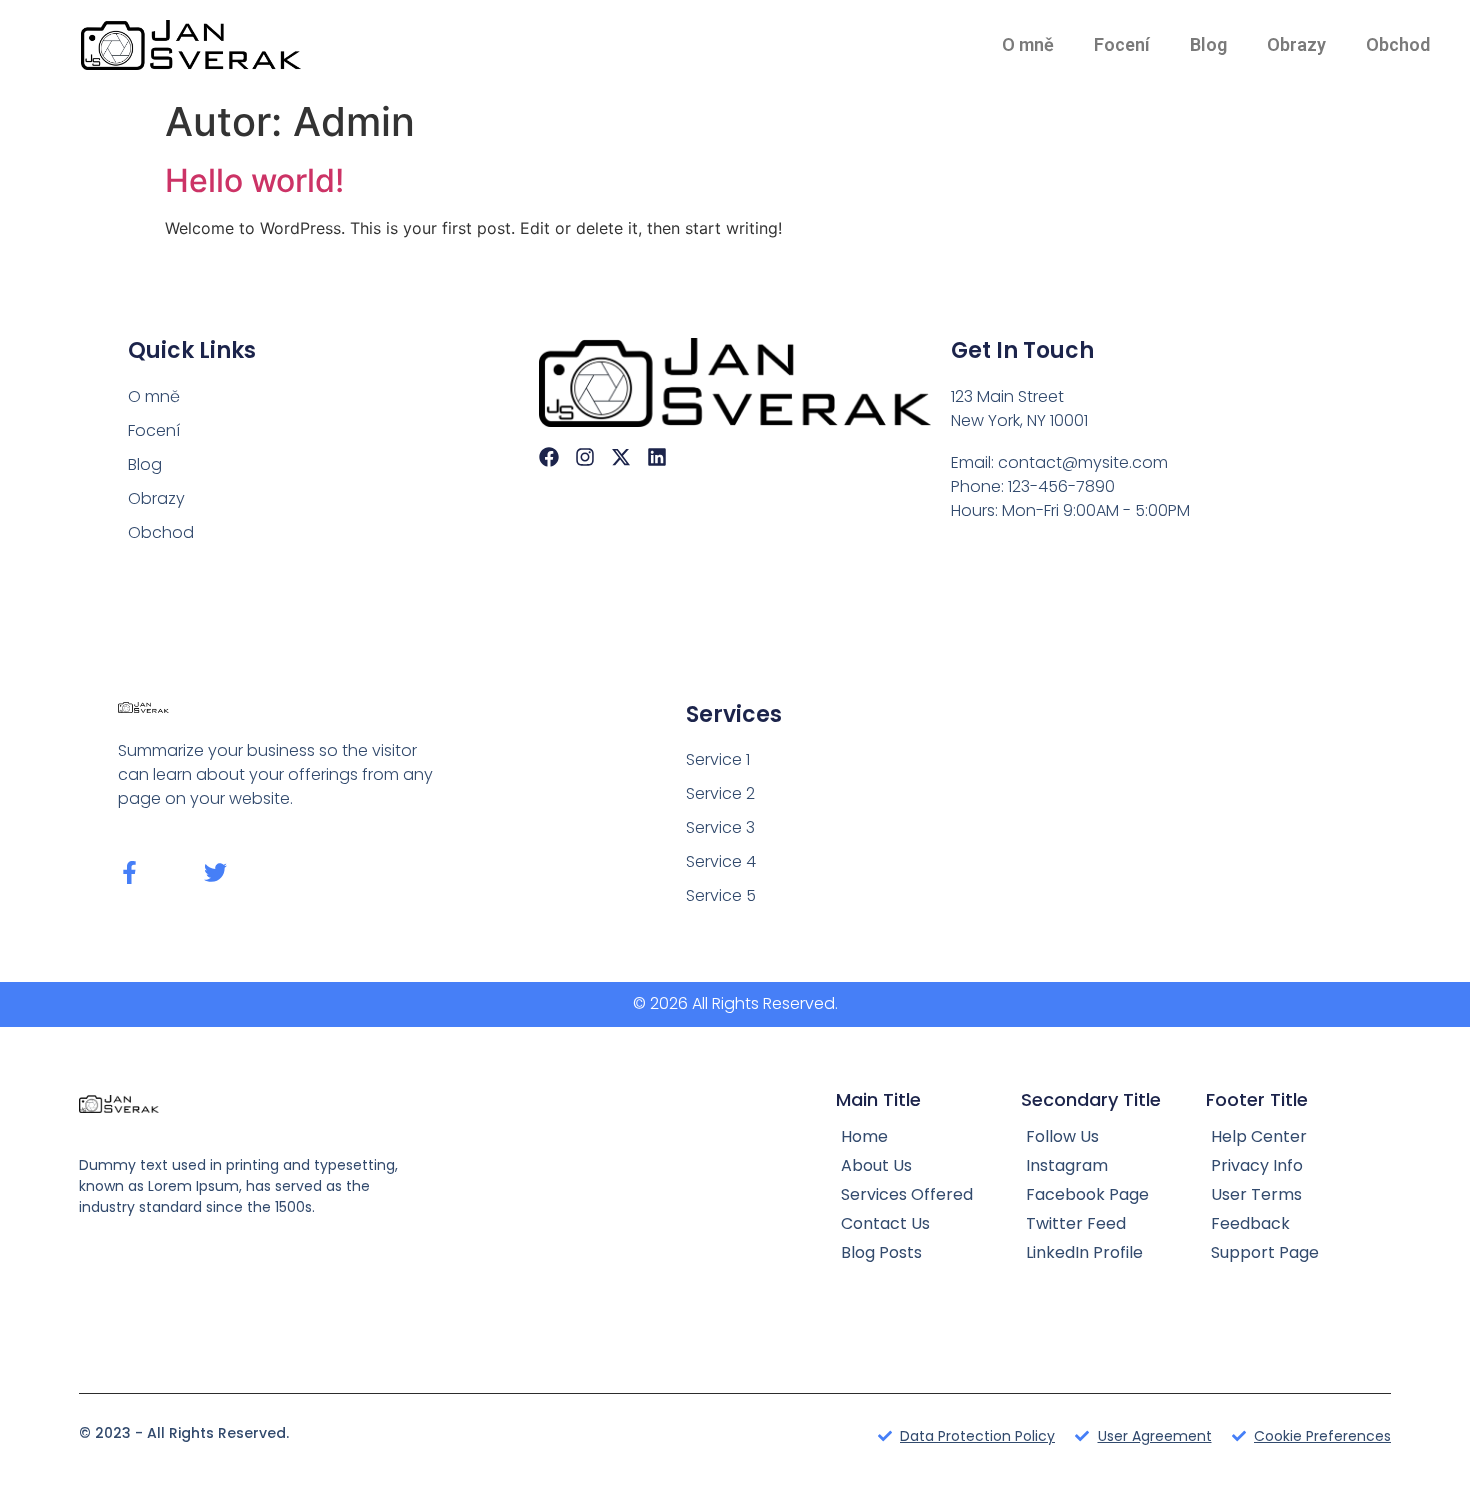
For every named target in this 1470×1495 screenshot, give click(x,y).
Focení (1122, 44)
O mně (1028, 44)
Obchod (1398, 44)
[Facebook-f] (129, 872)
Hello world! (254, 180)
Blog (1208, 44)
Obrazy (1296, 44)
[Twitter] (215, 872)
